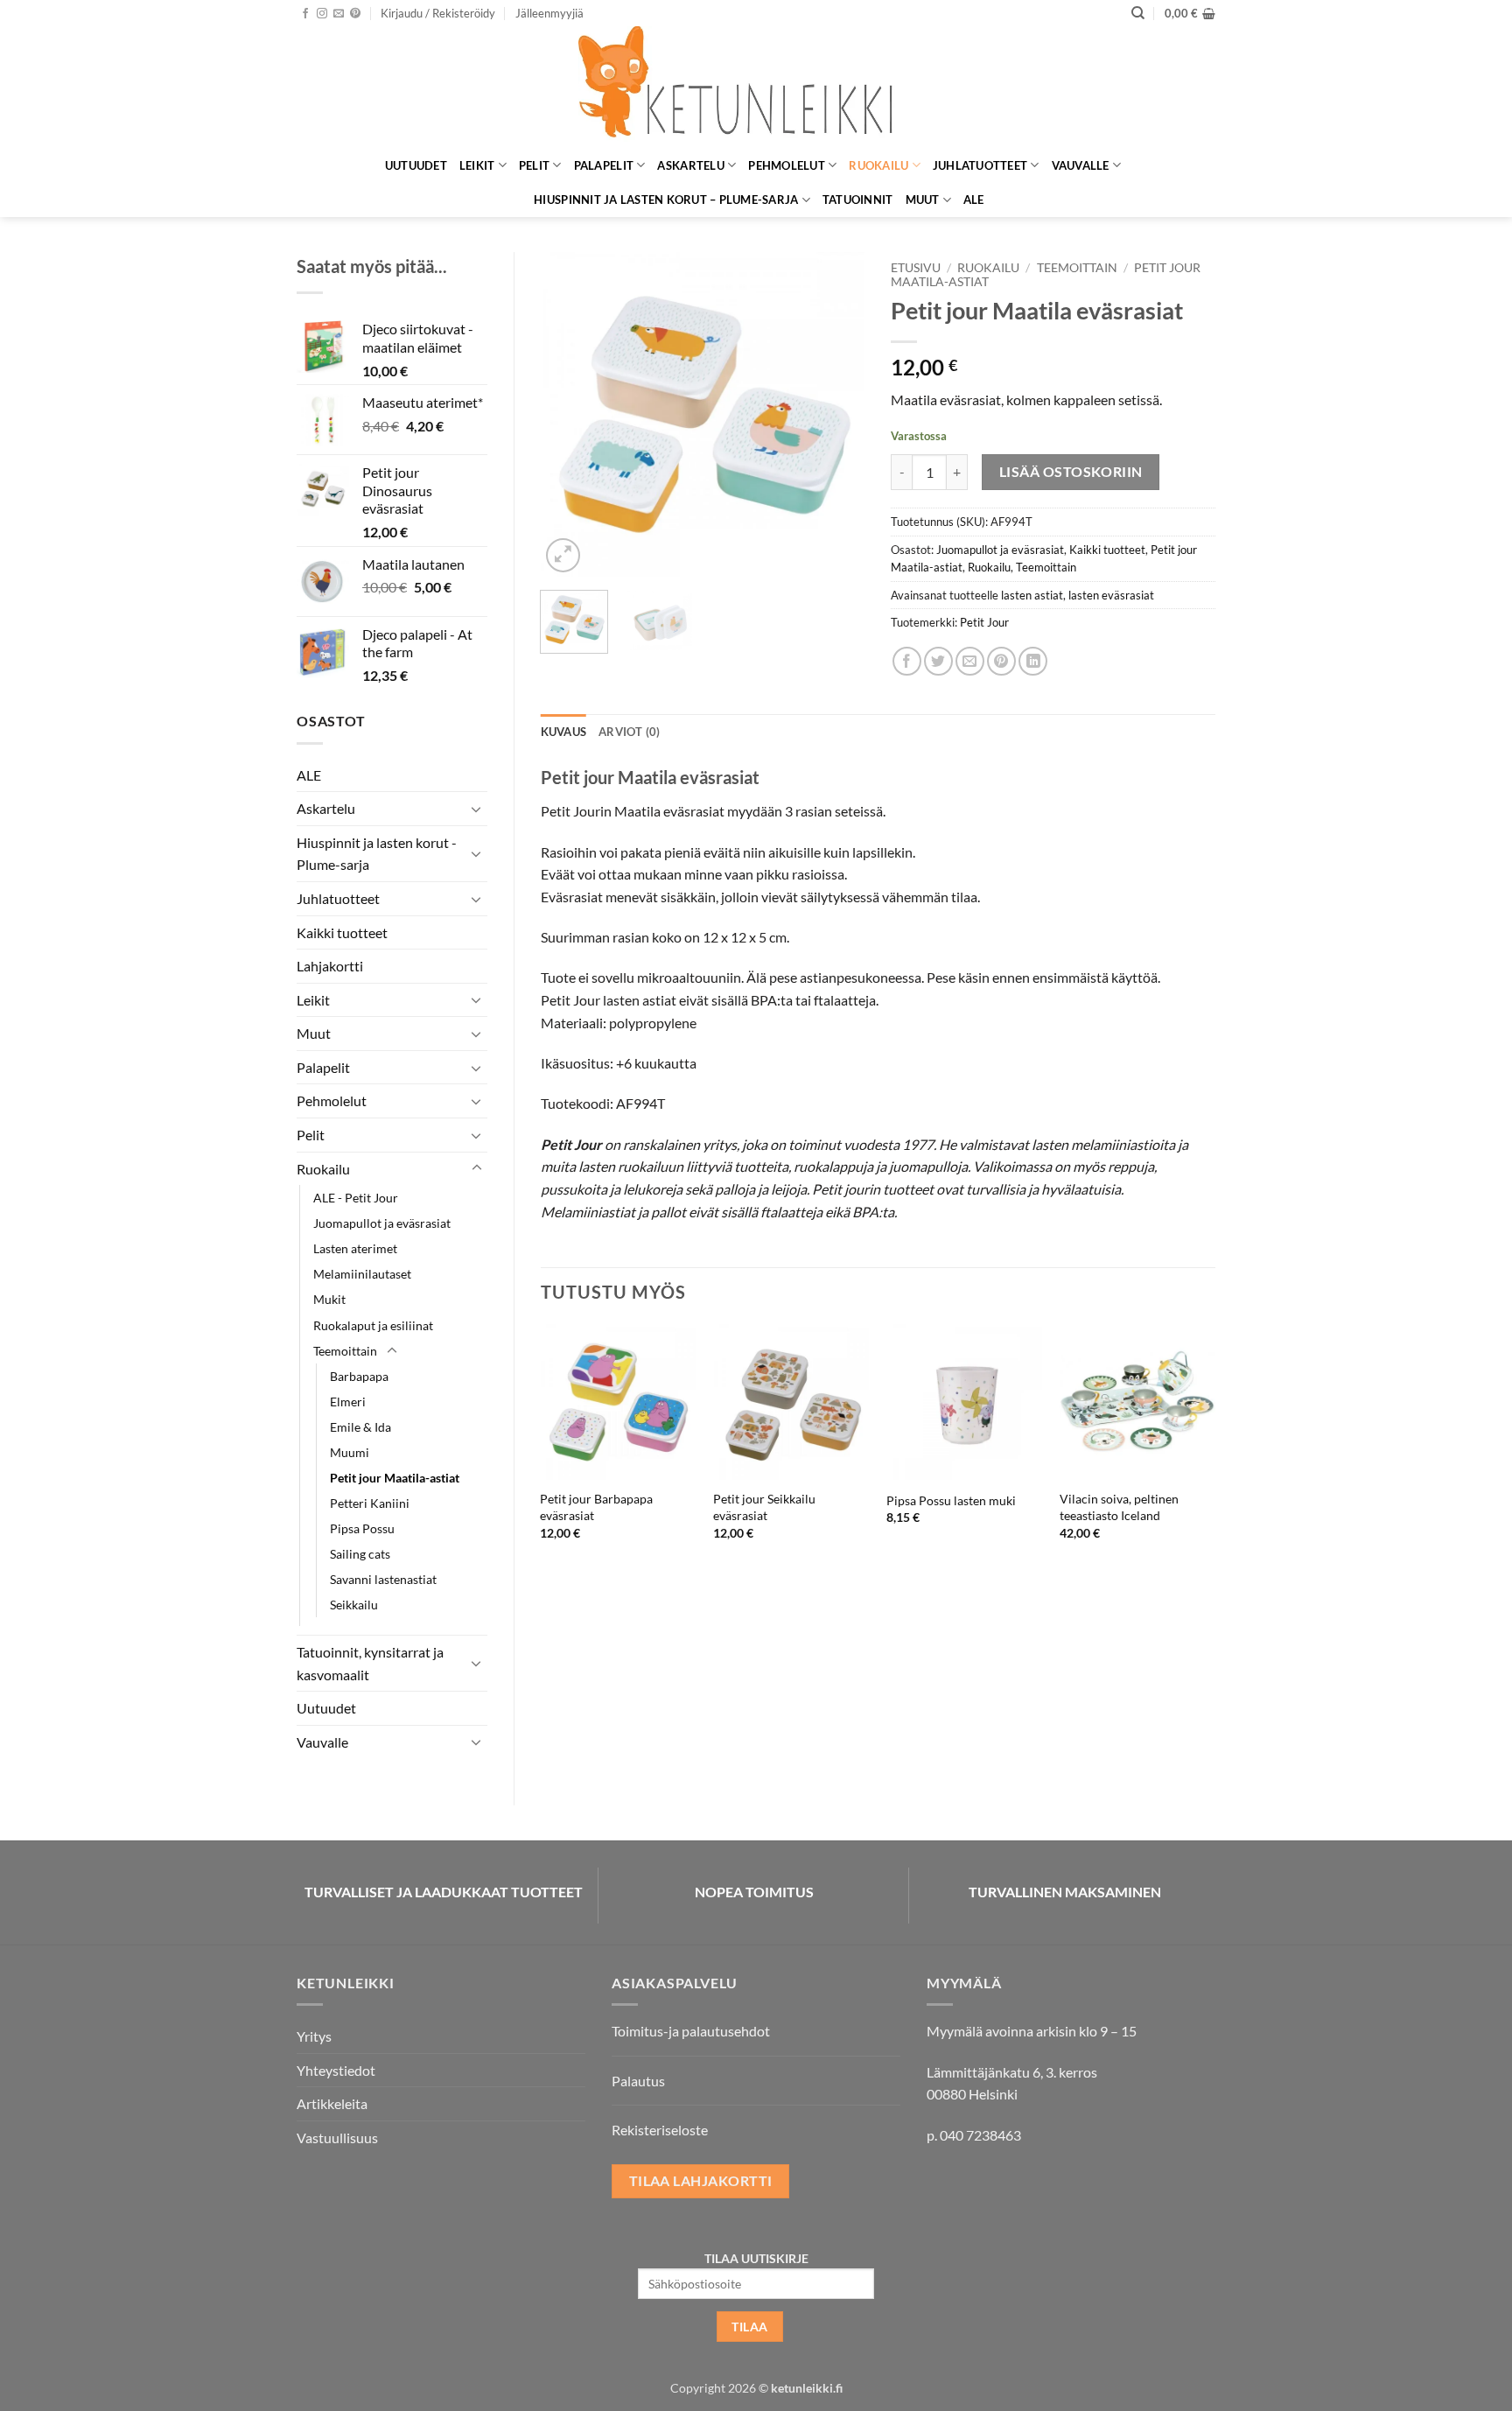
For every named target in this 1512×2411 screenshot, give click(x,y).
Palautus (638, 2081)
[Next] (836, 414)
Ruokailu (878, 165)
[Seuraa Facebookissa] (305, 14)
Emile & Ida (360, 1427)
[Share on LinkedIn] (1033, 661)
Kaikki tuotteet (342, 932)
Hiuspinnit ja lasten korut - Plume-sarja (377, 854)
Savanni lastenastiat (383, 1579)
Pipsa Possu (362, 1528)
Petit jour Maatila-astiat (395, 1478)
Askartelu (690, 165)
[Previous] (569, 414)
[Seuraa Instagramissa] (322, 14)
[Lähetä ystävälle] (970, 661)
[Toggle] (477, 809)
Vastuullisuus (337, 2138)
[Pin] (1001, 661)
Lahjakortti (330, 966)
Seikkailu (354, 1605)
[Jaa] (907, 661)
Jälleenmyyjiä (549, 13)
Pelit (534, 165)
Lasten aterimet (355, 1248)
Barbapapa (359, 1376)
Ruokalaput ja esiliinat (373, 1325)
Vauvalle (1081, 165)
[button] (438, 13)
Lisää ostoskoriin (1071, 472)
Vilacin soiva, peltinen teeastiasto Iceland (1119, 1507)
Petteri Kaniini (370, 1503)
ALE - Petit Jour (356, 1198)
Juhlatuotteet (980, 165)
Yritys (314, 2036)
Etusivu (916, 268)
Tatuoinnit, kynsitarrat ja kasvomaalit (370, 1663)
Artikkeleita (332, 2103)
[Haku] (1138, 13)
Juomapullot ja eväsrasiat (382, 1223)
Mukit (329, 1299)
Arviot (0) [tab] (630, 732)
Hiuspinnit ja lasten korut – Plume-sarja (666, 200)
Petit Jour (984, 622)
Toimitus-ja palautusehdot (691, 2031)
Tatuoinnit (858, 200)
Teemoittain (345, 1351)
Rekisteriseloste (660, 2130)
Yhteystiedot (336, 2070)
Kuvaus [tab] (564, 732)
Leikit (477, 165)
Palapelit (604, 165)
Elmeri (348, 1402)
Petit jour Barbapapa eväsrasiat (596, 1507)
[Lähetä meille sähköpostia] (339, 14)
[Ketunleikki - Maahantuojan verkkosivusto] (756, 87)
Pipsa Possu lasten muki (951, 1500)
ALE (974, 200)
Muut (923, 200)
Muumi (350, 1452)
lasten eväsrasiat (1111, 595)
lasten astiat (1032, 595)
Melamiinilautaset (362, 1274)
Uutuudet (416, 165)
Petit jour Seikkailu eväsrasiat (764, 1507)
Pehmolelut (787, 165)
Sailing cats (360, 1554)
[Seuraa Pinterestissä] (355, 14)
